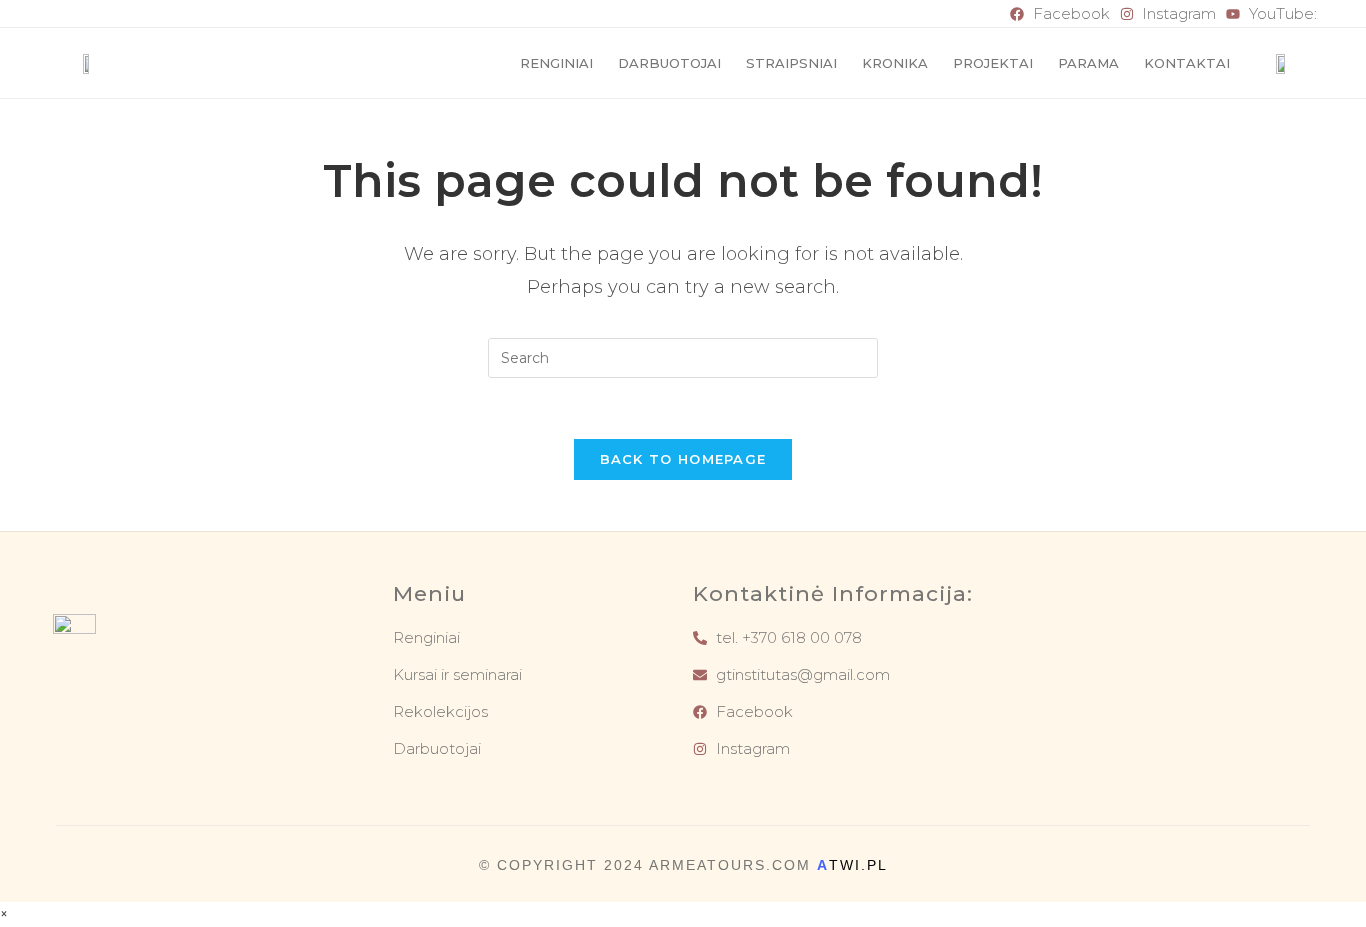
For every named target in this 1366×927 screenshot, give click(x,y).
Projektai (993, 63)
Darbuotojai (669, 63)
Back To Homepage (683, 459)
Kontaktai (1187, 63)
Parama (1088, 63)
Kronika (895, 63)
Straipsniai (791, 63)
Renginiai (556, 63)
